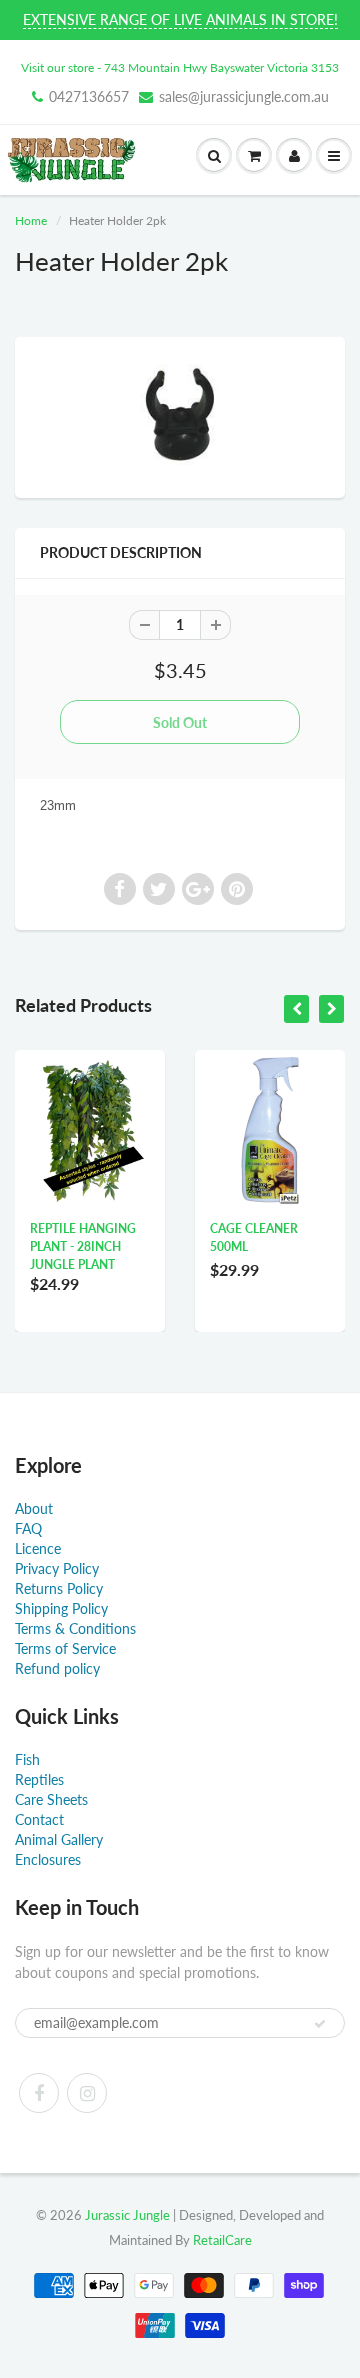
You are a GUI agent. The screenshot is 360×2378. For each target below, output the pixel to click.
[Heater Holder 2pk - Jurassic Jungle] (180, 415)
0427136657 (89, 96)
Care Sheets (51, 1799)
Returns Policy (59, 1588)
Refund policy (57, 1668)
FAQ (28, 1528)
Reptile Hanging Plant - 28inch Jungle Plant (83, 1246)
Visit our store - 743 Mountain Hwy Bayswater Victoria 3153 (180, 67)
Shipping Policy (61, 1608)
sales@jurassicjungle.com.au (244, 96)
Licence (38, 1548)
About (34, 1508)
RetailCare (222, 2240)
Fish (27, 1759)
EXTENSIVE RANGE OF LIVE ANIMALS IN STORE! (180, 19)
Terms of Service (65, 1648)
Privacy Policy (57, 1568)
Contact (39, 1819)
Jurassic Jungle (127, 2215)
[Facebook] (39, 2093)
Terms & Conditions (75, 1628)
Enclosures (48, 1859)
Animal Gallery (59, 1839)
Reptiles (39, 1779)
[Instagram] (87, 2093)
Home (31, 220)
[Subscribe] (320, 2024)
